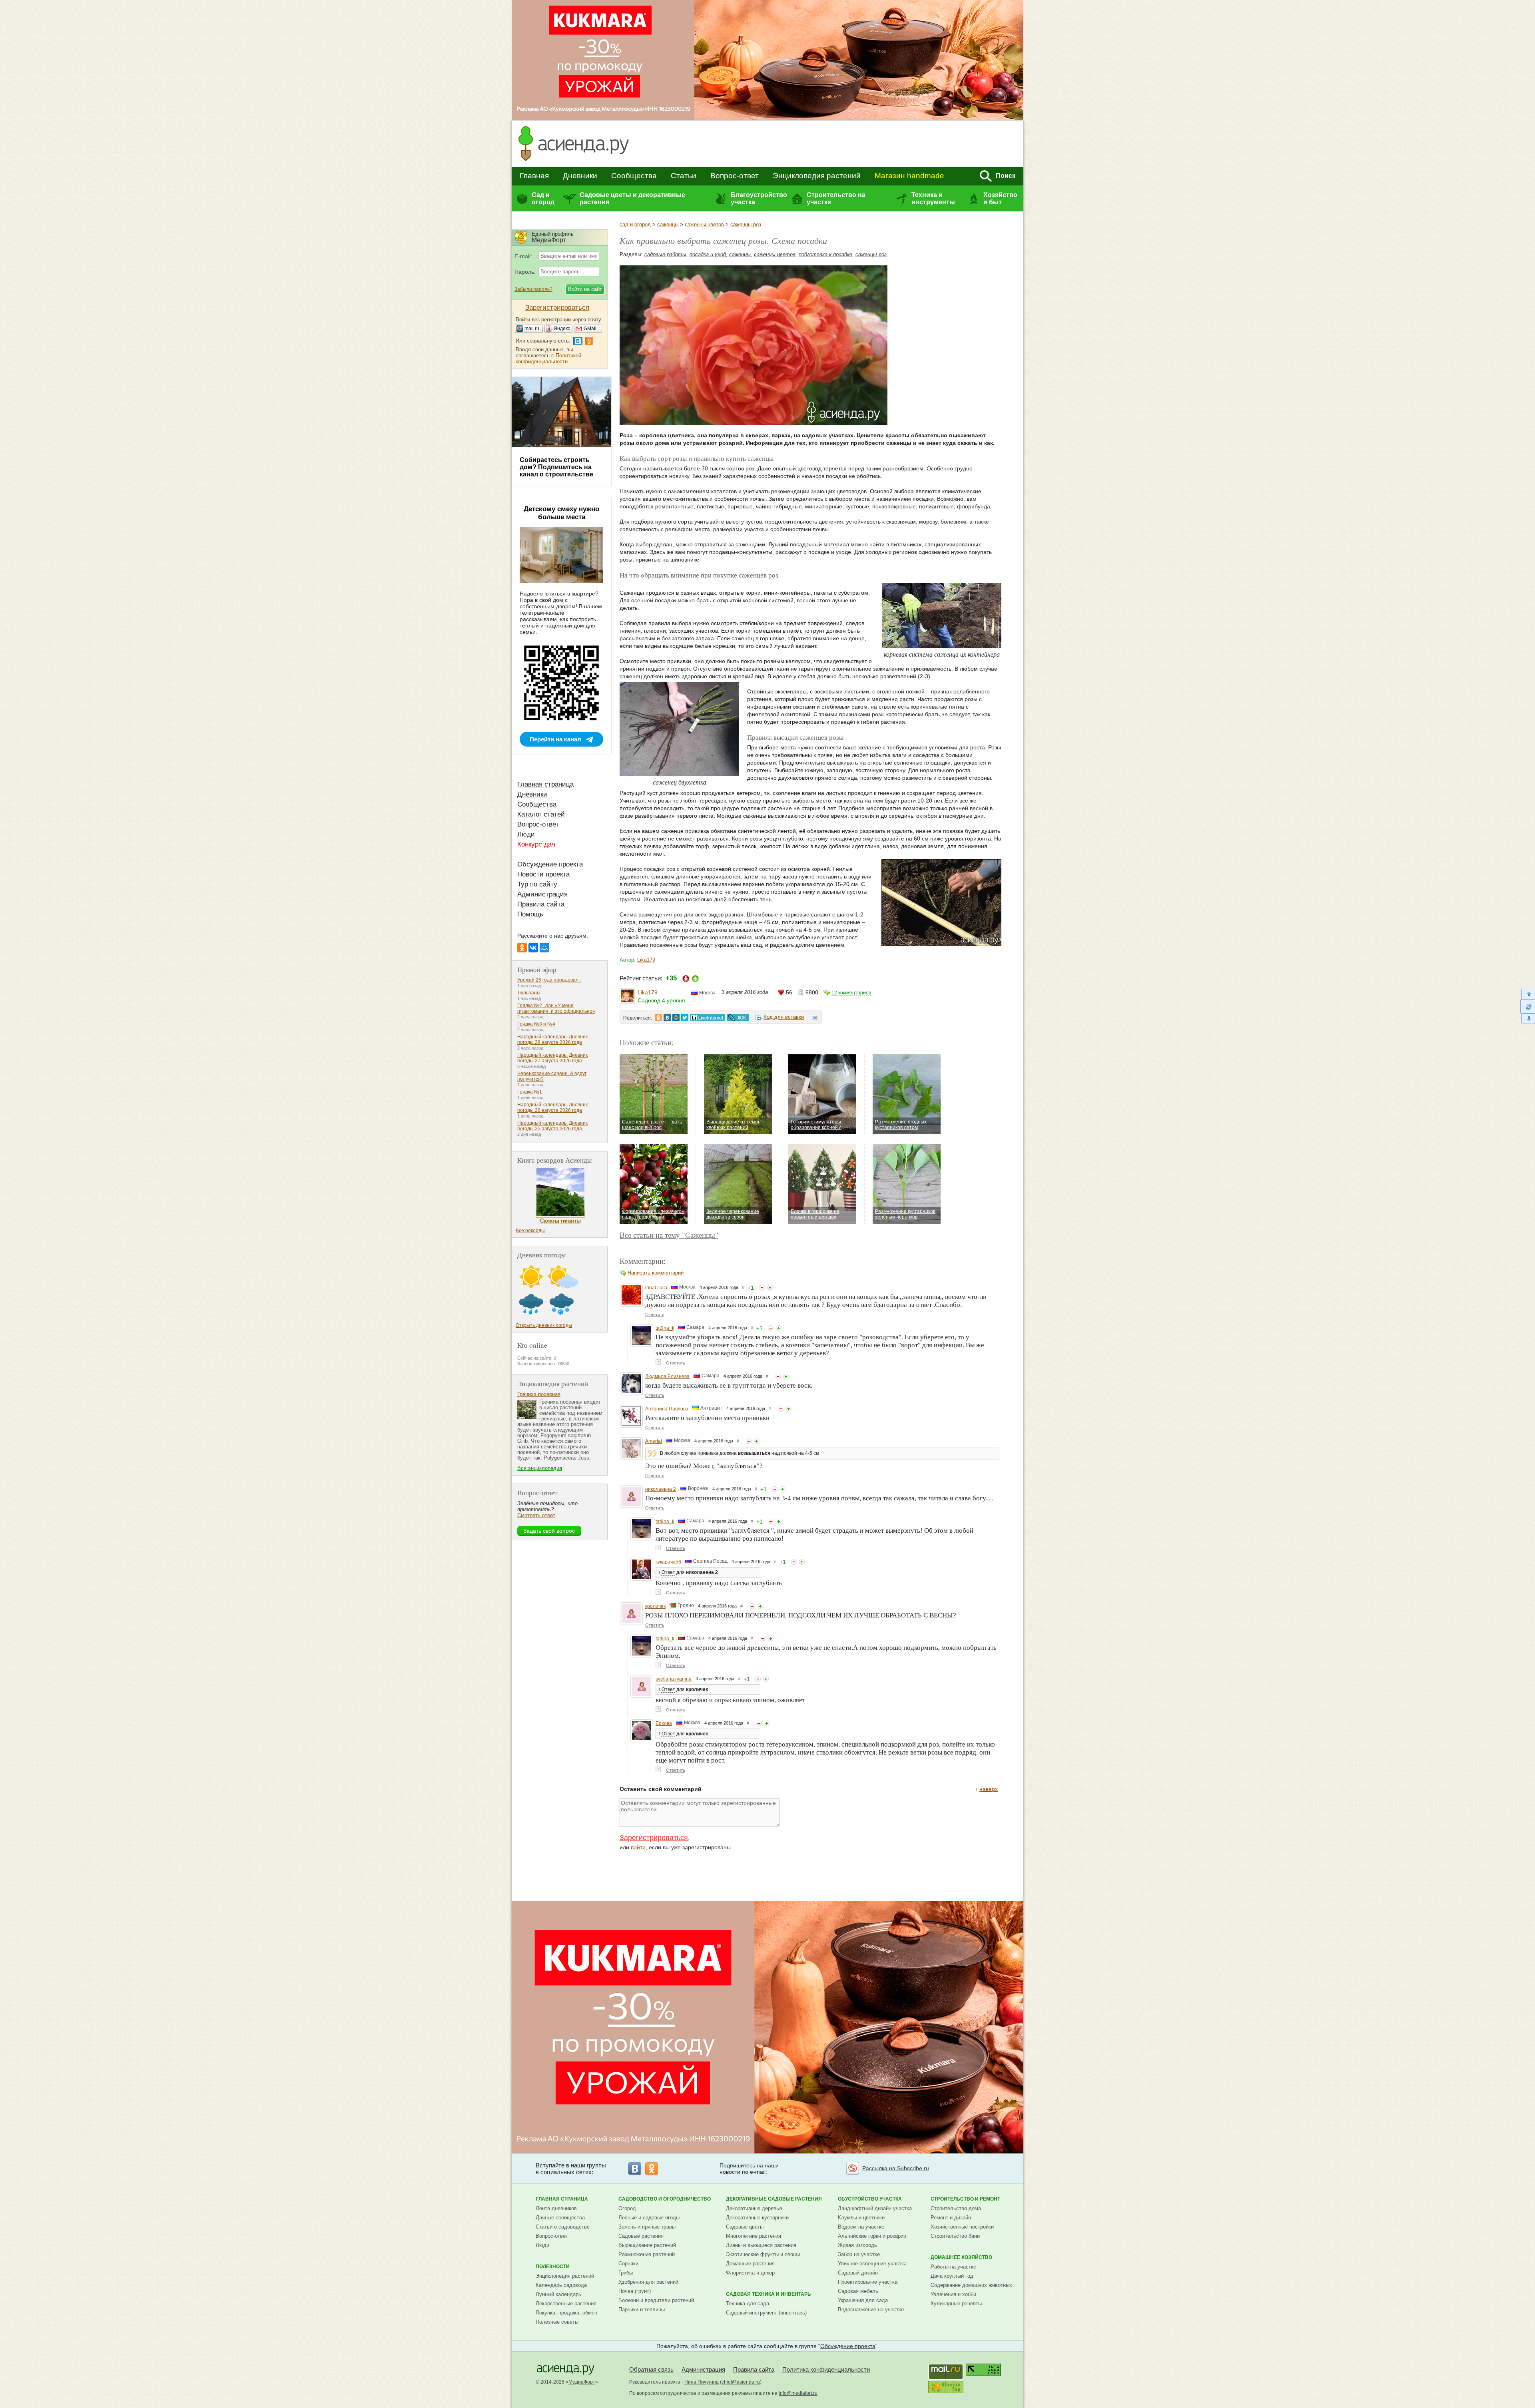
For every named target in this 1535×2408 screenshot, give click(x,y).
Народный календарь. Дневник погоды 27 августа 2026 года (552, 1058)
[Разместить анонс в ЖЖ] (738, 1018)
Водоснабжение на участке (871, 2309)
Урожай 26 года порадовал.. (549, 980)
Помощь (530, 914)
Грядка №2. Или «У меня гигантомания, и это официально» (556, 1008)
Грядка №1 (530, 1092)
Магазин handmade (909, 176)
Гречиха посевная (539, 1394)
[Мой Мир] (544, 948)
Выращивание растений (647, 2245)
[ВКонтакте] (533, 948)
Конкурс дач (536, 844)
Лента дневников (556, 2208)
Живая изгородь (857, 2245)
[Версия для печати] (815, 1018)
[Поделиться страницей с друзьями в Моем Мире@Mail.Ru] (676, 1018)
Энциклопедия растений (817, 176)
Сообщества (634, 176)
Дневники (580, 176)
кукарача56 (668, 1562)
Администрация (542, 894)
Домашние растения (750, 2264)
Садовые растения (641, 2236)
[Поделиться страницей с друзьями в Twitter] (685, 1018)
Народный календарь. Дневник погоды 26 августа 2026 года (552, 1107)
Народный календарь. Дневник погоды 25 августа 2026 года (552, 1126)
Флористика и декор (750, 2273)
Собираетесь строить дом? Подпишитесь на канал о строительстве (556, 467)
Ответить (655, 1315)
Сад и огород (543, 198)
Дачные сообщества (560, 2218)
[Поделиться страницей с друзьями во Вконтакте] (667, 1018)
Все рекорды (530, 1231)
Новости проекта (543, 874)
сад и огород (635, 224)
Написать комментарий (656, 1273)
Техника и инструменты (933, 198)
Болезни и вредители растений (656, 2300)
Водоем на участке (861, 2227)
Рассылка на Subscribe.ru (896, 2168)
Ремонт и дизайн (951, 2218)
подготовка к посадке (825, 254)
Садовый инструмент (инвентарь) (766, 2313)
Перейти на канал (555, 739)
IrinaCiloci (656, 1288)
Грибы (626, 2273)
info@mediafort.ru (798, 2393)
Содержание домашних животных (971, 2285)
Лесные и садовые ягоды (649, 2218)
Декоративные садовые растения (774, 2199)
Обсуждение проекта (550, 864)
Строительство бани (955, 2236)
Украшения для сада (863, 2300)
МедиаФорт (582, 2382)
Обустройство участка (870, 2199)
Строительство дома (956, 2208)
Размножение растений (647, 2254)
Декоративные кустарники (757, 2218)
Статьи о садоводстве (563, 2227)
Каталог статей (541, 814)
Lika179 (646, 960)
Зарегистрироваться (654, 1838)
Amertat (654, 1441)
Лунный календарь (558, 2294)
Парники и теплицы (642, 2309)
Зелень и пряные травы (647, 2227)
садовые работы (665, 254)
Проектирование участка (868, 2282)
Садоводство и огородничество (665, 2199)
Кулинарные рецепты (956, 2303)
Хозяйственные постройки (962, 2227)
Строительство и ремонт (965, 2199)
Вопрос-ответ (735, 176)
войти (638, 1847)
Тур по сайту (537, 884)
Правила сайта (541, 904)
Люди (526, 834)
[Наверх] (1528, 994)
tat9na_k (665, 1328)
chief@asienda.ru (741, 2382)
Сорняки (628, 2264)
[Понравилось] (770, 1288)
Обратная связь (651, 2369)
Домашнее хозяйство (961, 2257)
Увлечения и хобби (953, 2294)
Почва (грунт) (635, 2291)
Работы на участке (953, 2267)
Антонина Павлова (667, 1409)
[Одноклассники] (522, 948)
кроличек (655, 1606)
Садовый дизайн (858, 2273)
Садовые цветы (745, 2227)
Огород (627, 2208)
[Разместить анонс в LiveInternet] (707, 1018)
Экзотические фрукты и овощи (763, 2254)
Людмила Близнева (667, 1376)
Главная (534, 176)
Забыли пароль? (533, 289)
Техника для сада (748, 2303)
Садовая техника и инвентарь (768, 2294)
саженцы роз (746, 224)
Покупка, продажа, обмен (566, 2313)
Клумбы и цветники (861, 2218)
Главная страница (545, 784)
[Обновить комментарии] (1528, 1006)
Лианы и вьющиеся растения (761, 2245)
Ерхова (664, 1723)
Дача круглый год (952, 2276)
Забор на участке (859, 2254)
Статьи (684, 176)
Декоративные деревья (754, 2208)
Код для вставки (784, 1017)
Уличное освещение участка (872, 2264)
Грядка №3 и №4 (536, 1024)
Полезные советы (557, 2322)
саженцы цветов (704, 224)
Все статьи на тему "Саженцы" (669, 1235)
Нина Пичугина (702, 2382)
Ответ (668, 1572)
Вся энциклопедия (540, 1468)
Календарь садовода (561, 2285)
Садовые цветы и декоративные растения (632, 198)
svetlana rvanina (674, 1679)
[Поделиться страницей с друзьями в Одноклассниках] (658, 1018)
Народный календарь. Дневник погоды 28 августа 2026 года (552, 1040)
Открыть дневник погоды (544, 1325)
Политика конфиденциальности (826, 2369)
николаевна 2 (661, 1489)
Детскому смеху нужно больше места (561, 513)
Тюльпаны (529, 993)
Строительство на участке (836, 198)
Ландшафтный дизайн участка (875, 2208)
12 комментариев (851, 993)
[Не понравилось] (762, 1288)
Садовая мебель (858, 2291)
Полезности (553, 2267)
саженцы (668, 224)
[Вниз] (1528, 1019)
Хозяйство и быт (1000, 198)
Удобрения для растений (648, 2282)
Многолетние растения (754, 2236)
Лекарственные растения (566, 2303)
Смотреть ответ (536, 1515)
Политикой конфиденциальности (548, 359)
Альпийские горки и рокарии (872, 2236)
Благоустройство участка (759, 198)
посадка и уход (708, 254)
